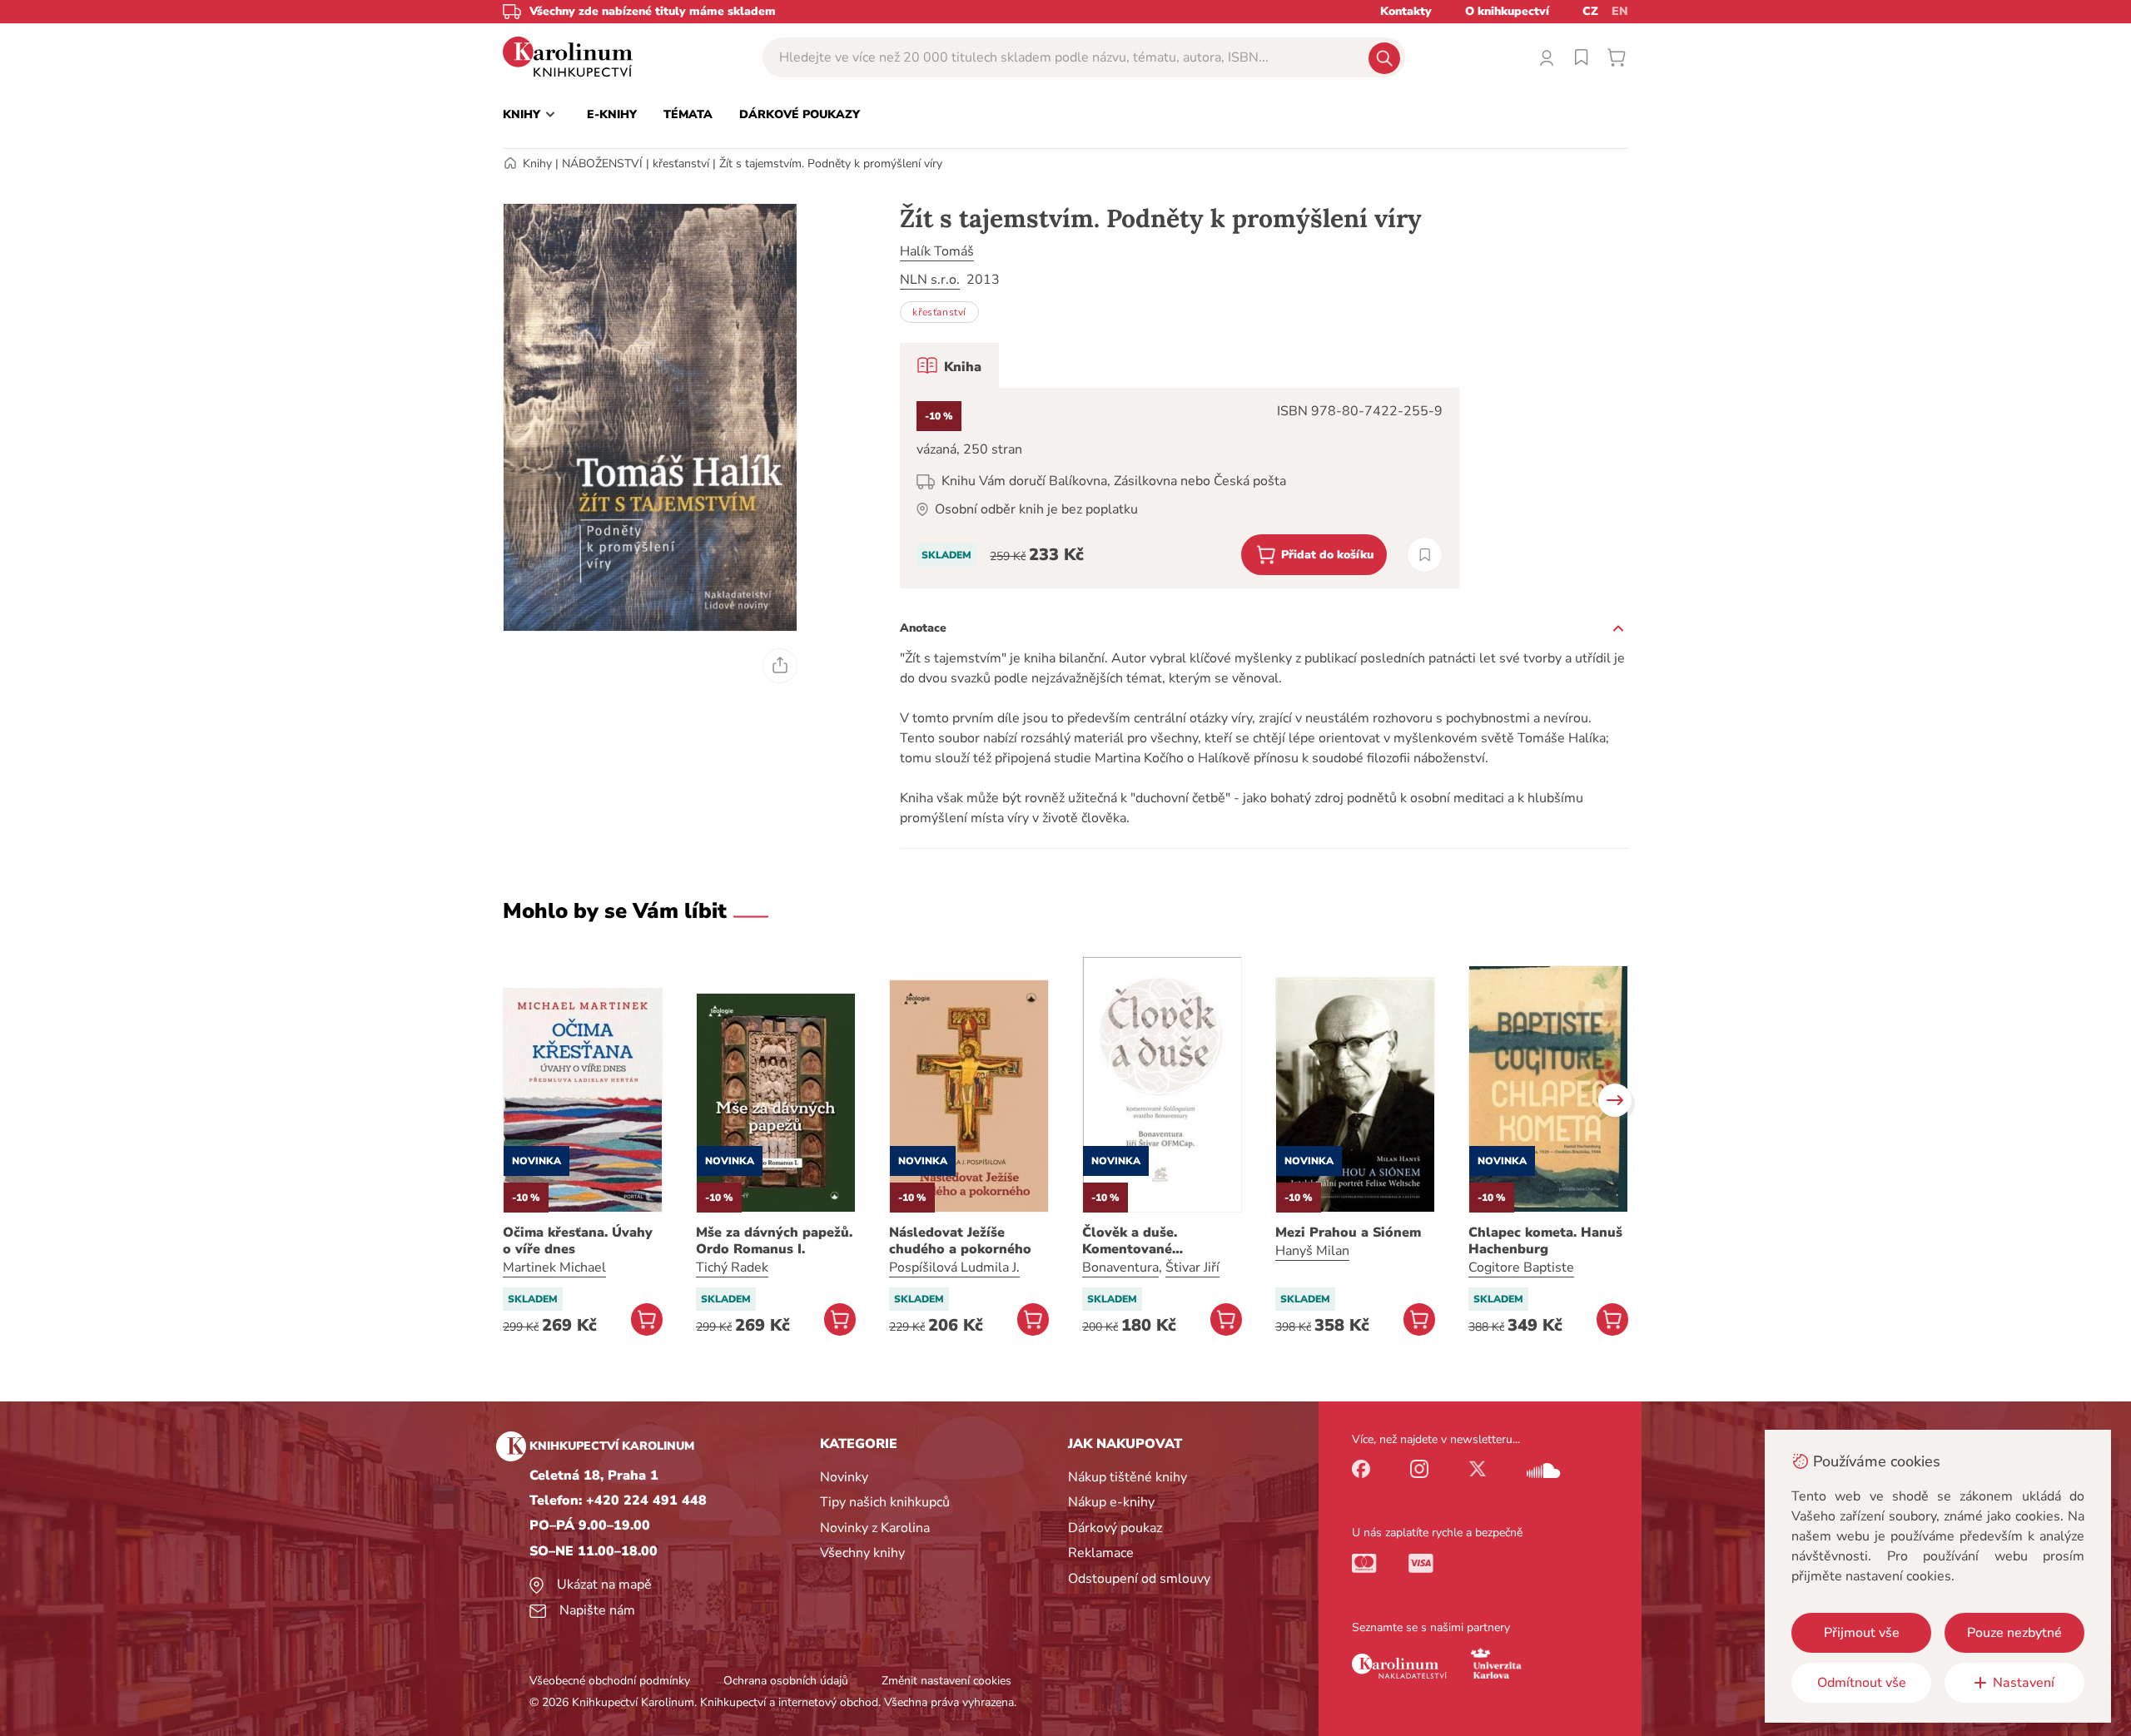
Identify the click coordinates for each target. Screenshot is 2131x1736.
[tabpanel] (1180, 488)
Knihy (537, 164)
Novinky (844, 1477)
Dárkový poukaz (1115, 1528)
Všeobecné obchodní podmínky (610, 1681)
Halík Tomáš (937, 251)
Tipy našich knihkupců (885, 1502)
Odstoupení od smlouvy (1139, 1579)
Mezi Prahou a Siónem (1348, 1233)
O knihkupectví (1507, 11)
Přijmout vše (1862, 1633)
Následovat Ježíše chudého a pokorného (960, 1241)
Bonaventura (1120, 1267)
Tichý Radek (732, 1267)
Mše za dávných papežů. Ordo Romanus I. (774, 1241)
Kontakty (1406, 11)
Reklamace (1101, 1553)
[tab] (949, 365)
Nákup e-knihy (1111, 1502)
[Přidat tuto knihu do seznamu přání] (1425, 555)
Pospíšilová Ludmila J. (954, 1267)
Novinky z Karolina (875, 1528)
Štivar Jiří (1192, 1267)
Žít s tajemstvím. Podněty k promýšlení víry (831, 164)
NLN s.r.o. (930, 280)
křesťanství (681, 164)
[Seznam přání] (1582, 57)
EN (1620, 11)
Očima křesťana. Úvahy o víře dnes (578, 1241)
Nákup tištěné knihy (1128, 1477)
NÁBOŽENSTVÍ (602, 164)
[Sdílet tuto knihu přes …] (780, 666)
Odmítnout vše (1862, 1683)
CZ (1590, 11)
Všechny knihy (862, 1553)
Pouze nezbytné (2014, 1633)
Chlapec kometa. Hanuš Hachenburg (1545, 1241)
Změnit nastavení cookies (946, 1681)
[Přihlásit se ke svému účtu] (1547, 57)
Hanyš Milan (1312, 1251)
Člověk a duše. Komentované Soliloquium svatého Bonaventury (1150, 1241)
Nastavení (2024, 1683)
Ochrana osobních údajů (786, 1681)
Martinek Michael (554, 1267)
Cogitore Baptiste (1521, 1267)
